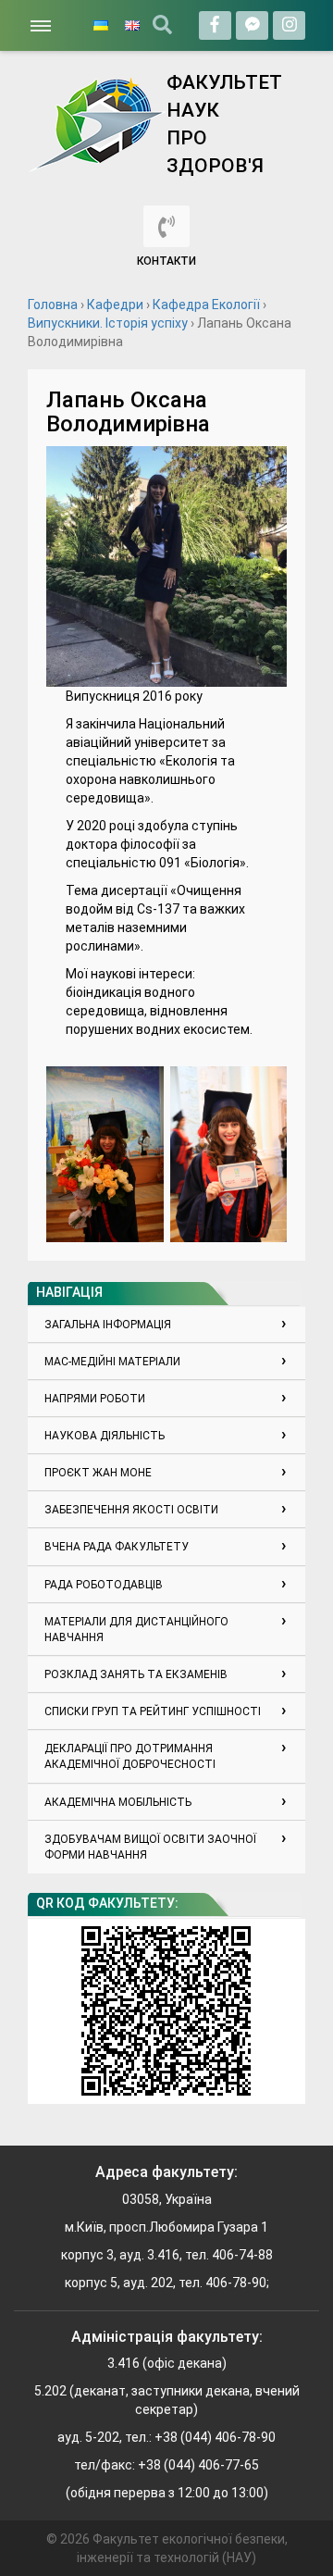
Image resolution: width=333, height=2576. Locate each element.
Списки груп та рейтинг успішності (153, 1711)
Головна (53, 305)
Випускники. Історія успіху (108, 323)
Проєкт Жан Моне (98, 1473)
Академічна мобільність (118, 1802)
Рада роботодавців (104, 1585)
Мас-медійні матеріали (112, 1362)
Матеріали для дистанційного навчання (136, 1630)
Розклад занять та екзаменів (136, 1674)
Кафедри (115, 305)
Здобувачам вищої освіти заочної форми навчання (150, 1847)
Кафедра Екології (206, 305)
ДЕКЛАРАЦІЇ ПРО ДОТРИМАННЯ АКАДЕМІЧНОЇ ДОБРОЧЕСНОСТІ (130, 1756)
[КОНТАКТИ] (166, 226)
